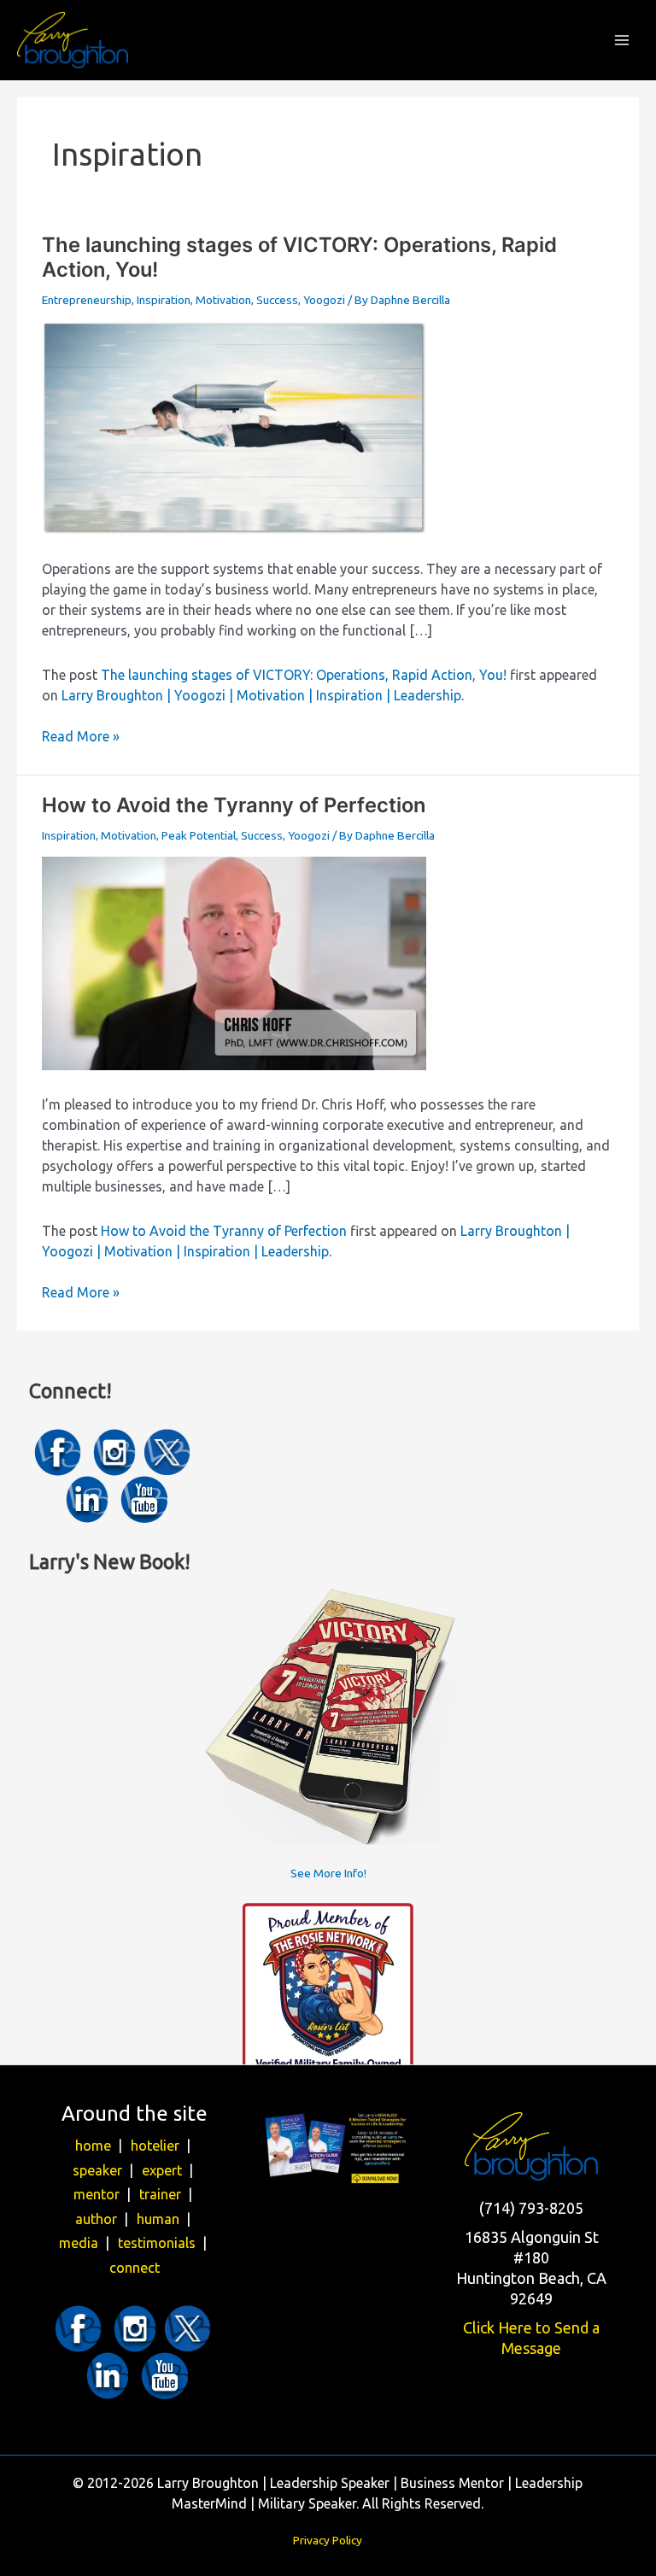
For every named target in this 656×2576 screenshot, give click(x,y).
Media (86, 2243)
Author (103, 2219)
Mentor (104, 2194)
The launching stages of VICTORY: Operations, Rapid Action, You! (304, 675)
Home (100, 2146)
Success (277, 300)
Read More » (81, 737)
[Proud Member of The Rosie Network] (328, 1988)
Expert (169, 2170)
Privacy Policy (328, 2540)
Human (165, 2219)
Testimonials (164, 2243)
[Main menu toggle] (622, 41)
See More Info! (328, 1873)
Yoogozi (324, 300)
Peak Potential (199, 835)
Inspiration (164, 300)
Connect (135, 2268)
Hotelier (162, 2146)
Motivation (223, 300)
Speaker (105, 2170)
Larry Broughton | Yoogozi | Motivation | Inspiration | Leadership (261, 695)
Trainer (167, 2194)
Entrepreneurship (87, 300)
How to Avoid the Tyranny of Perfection (234, 805)
